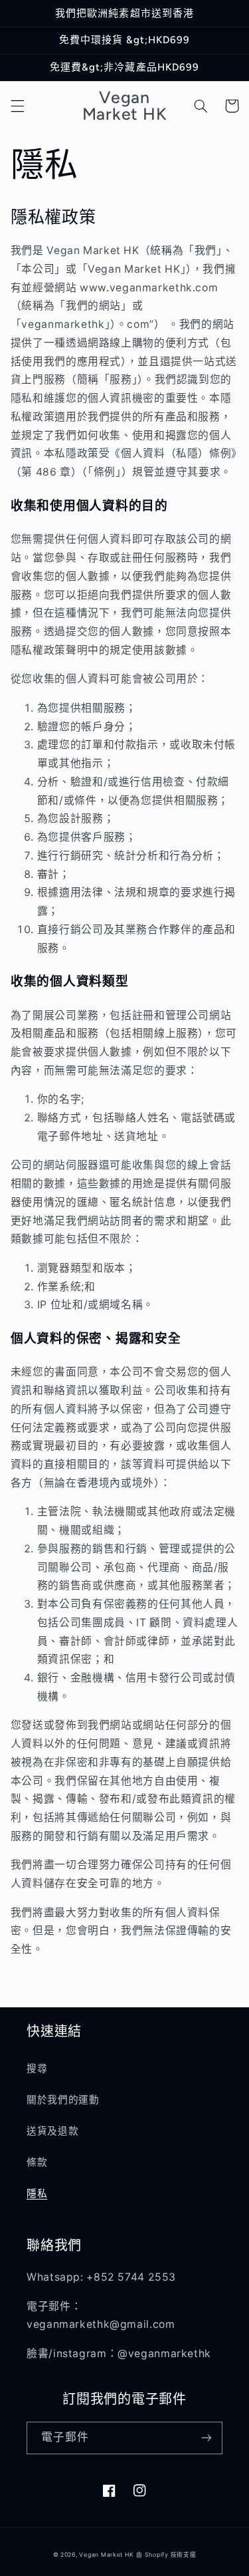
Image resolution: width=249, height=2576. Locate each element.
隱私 (37, 2194)
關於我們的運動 (63, 2100)
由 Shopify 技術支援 (166, 2555)
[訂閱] (207, 2438)
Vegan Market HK (106, 2555)
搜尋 (37, 2069)
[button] (17, 106)
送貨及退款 (52, 2131)
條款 (37, 2162)
